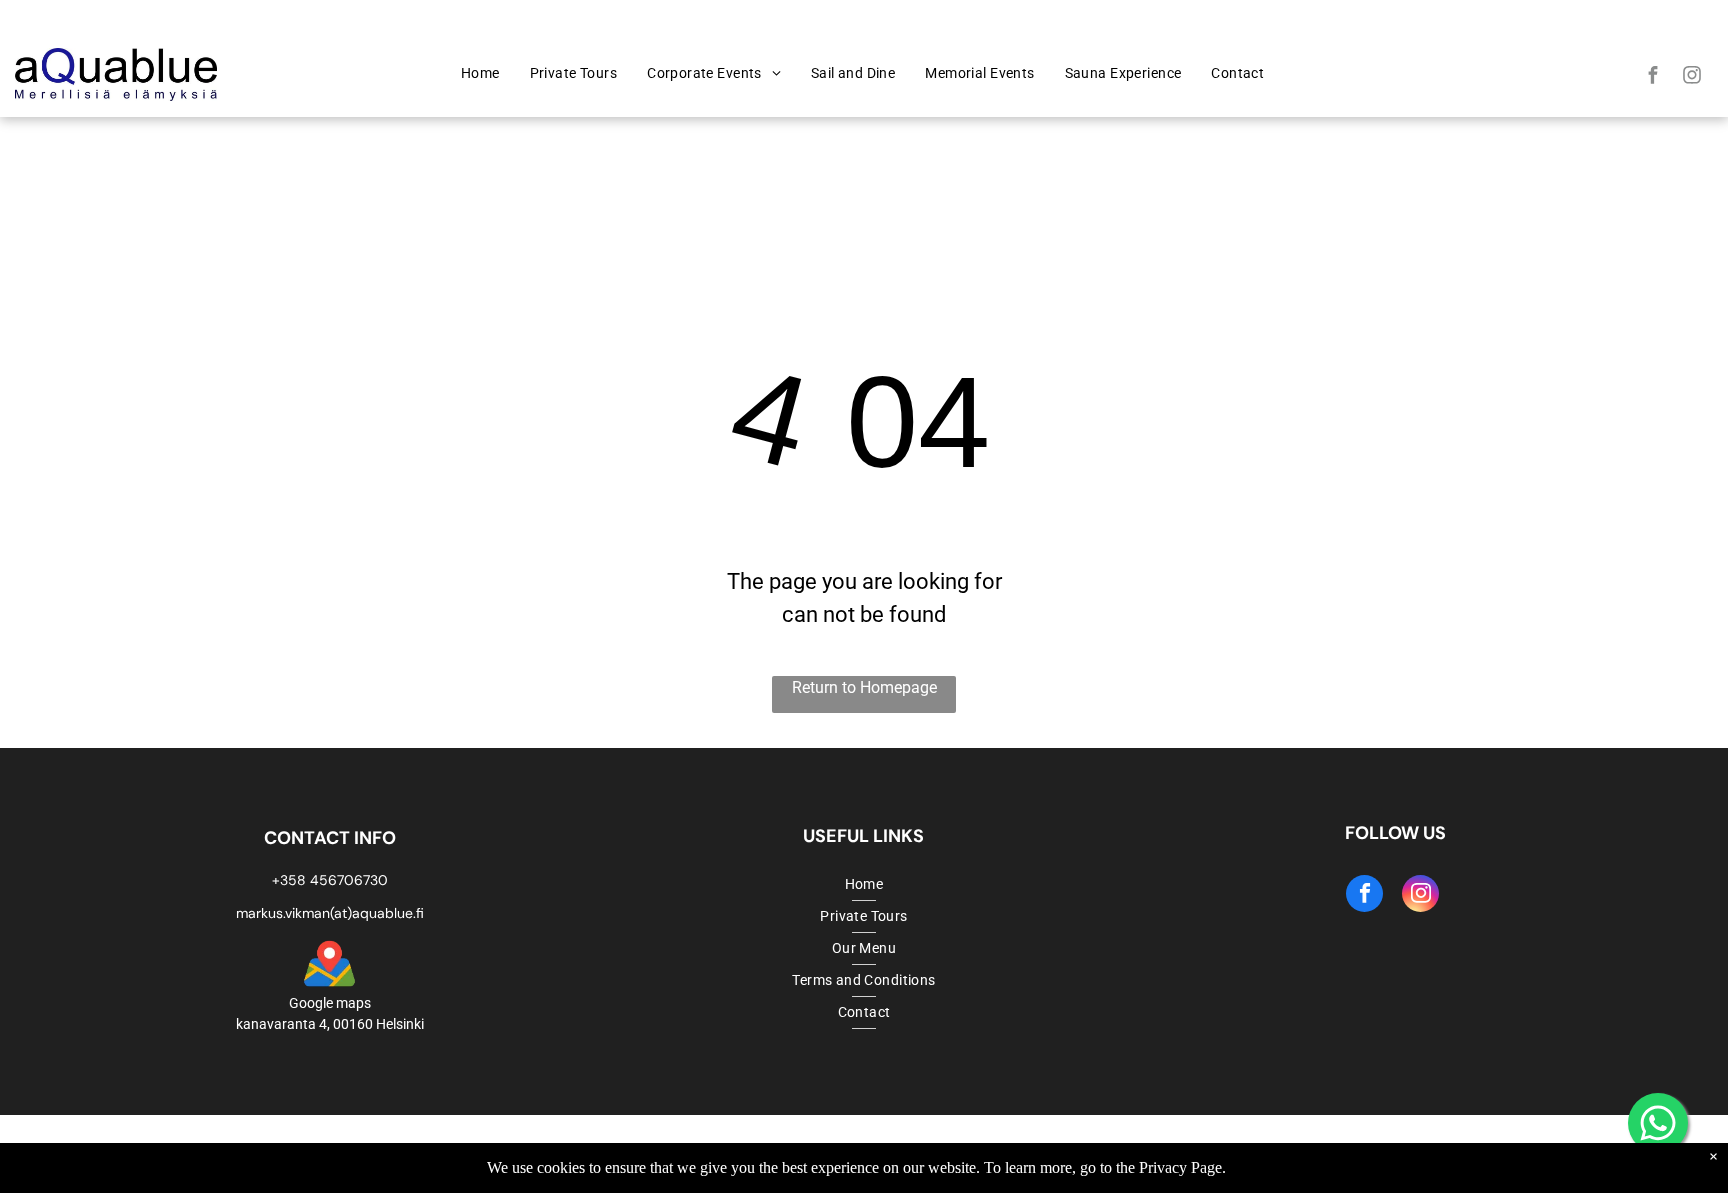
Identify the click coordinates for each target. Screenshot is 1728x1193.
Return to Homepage (864, 687)
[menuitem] (480, 73)
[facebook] (1652, 77)
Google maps (330, 1003)
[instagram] (1691, 77)
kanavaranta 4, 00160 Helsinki (330, 1024)
